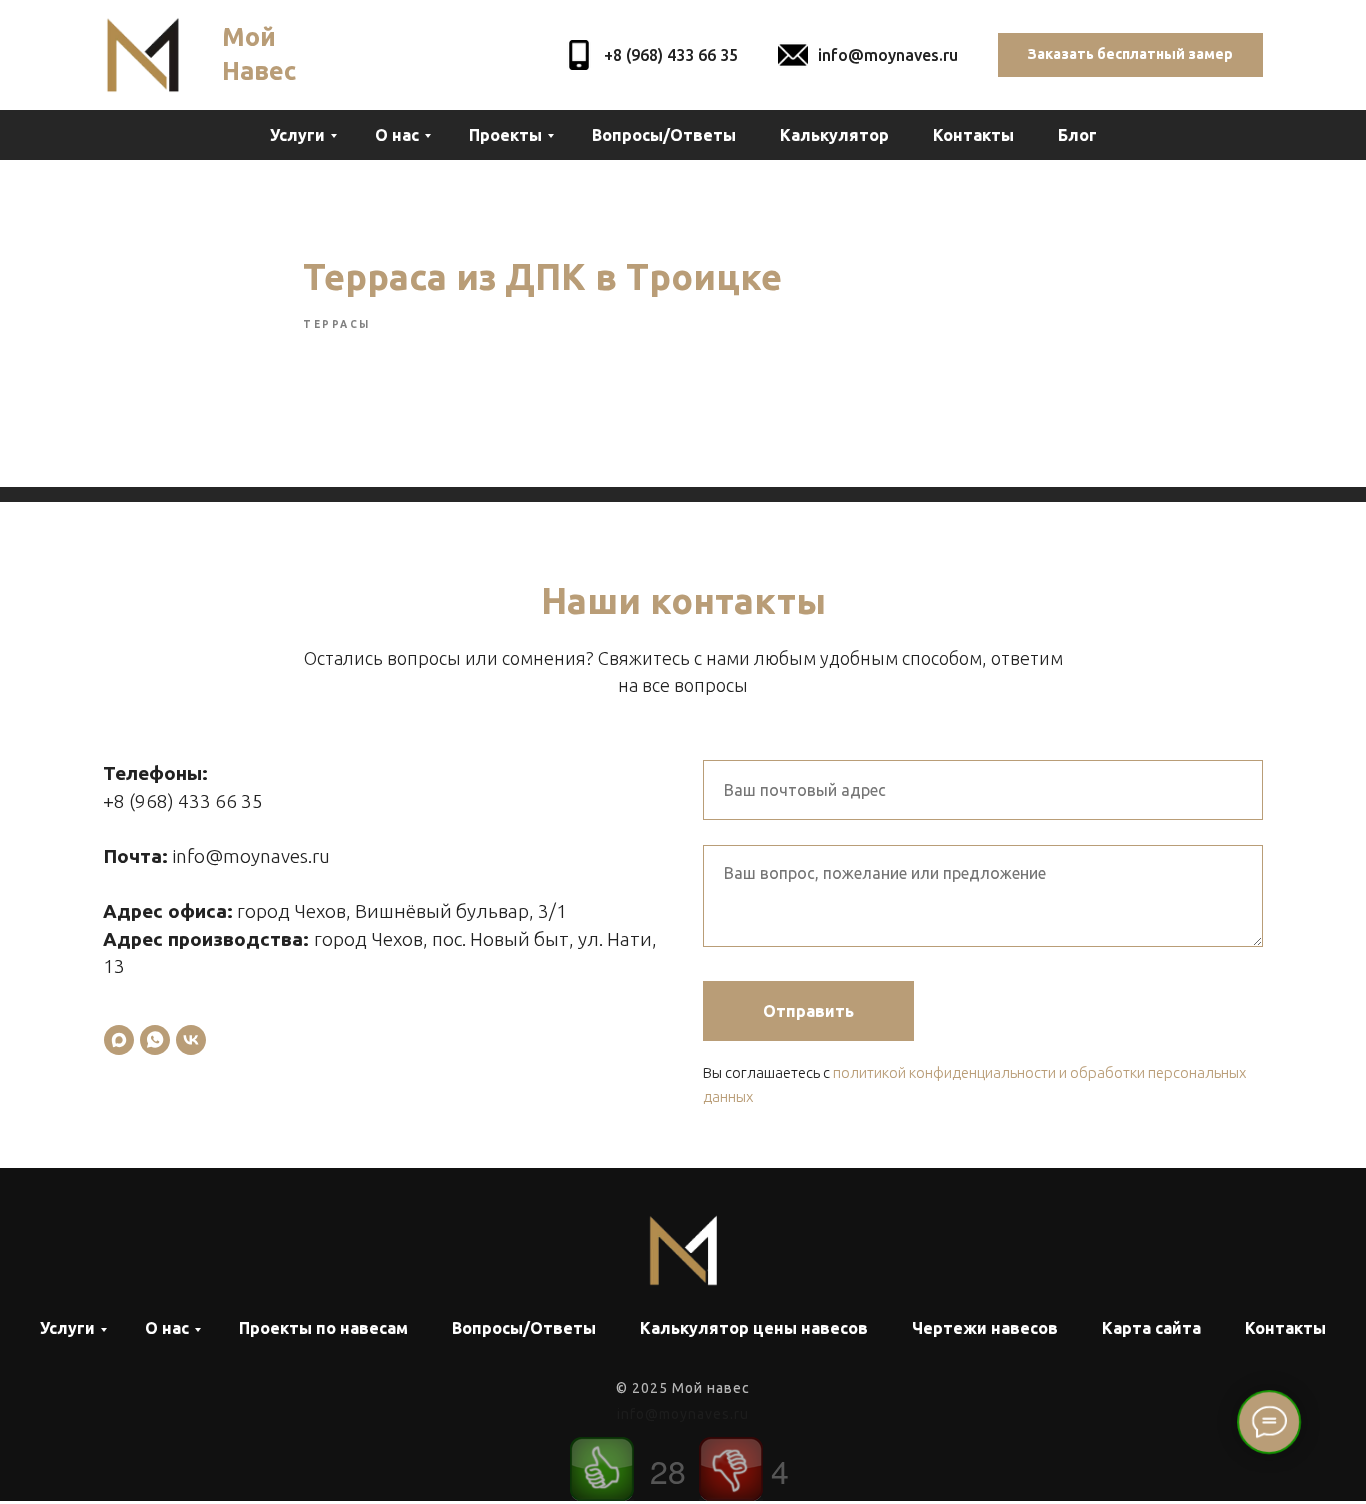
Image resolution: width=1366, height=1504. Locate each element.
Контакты (973, 135)
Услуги (297, 135)
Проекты (505, 135)
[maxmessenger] (119, 1040)
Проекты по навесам (323, 1328)
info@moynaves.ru (888, 55)
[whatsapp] (155, 1040)
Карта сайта (1151, 1328)
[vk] (191, 1040)
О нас (397, 135)
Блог (1077, 135)
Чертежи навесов (985, 1328)
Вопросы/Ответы (664, 135)
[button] (1130, 55)
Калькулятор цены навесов (754, 1328)
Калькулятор (834, 135)
